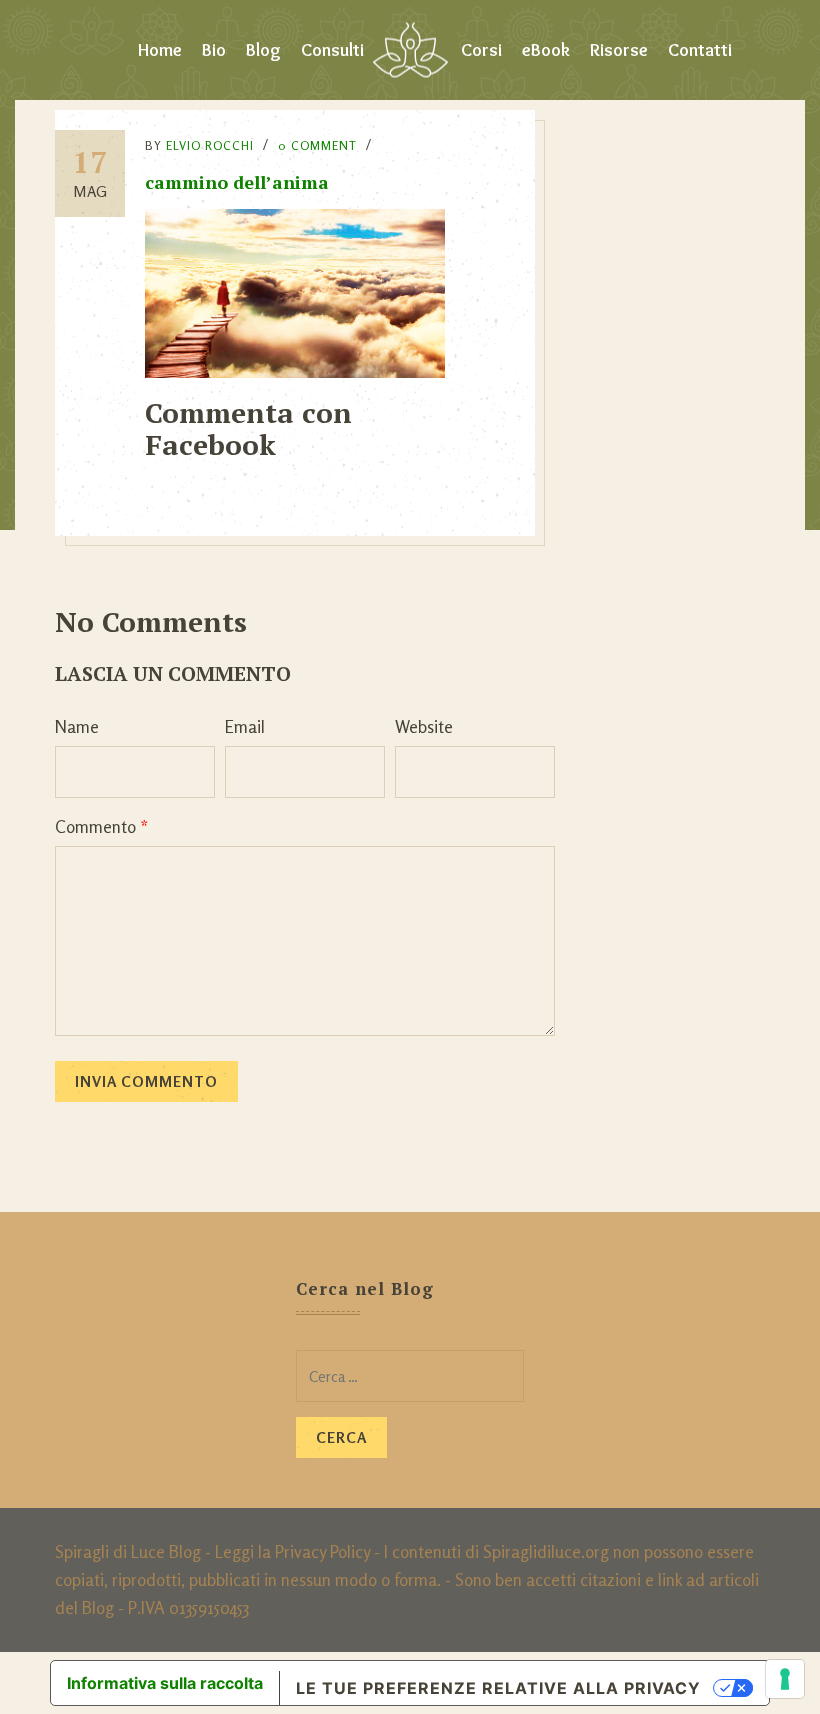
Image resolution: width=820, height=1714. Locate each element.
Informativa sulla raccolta (165, 1683)
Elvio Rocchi (210, 145)
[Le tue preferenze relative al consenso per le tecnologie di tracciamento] (785, 1679)
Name (77, 726)
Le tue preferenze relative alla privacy (498, 1688)
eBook (546, 50)
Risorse (619, 50)
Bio (214, 50)
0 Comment (317, 145)
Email (245, 726)
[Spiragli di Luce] (410, 50)
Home (160, 50)
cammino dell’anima (237, 182)
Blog (263, 50)
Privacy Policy (322, 1551)
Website (424, 726)
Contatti (700, 50)
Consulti (332, 50)
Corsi (481, 50)
